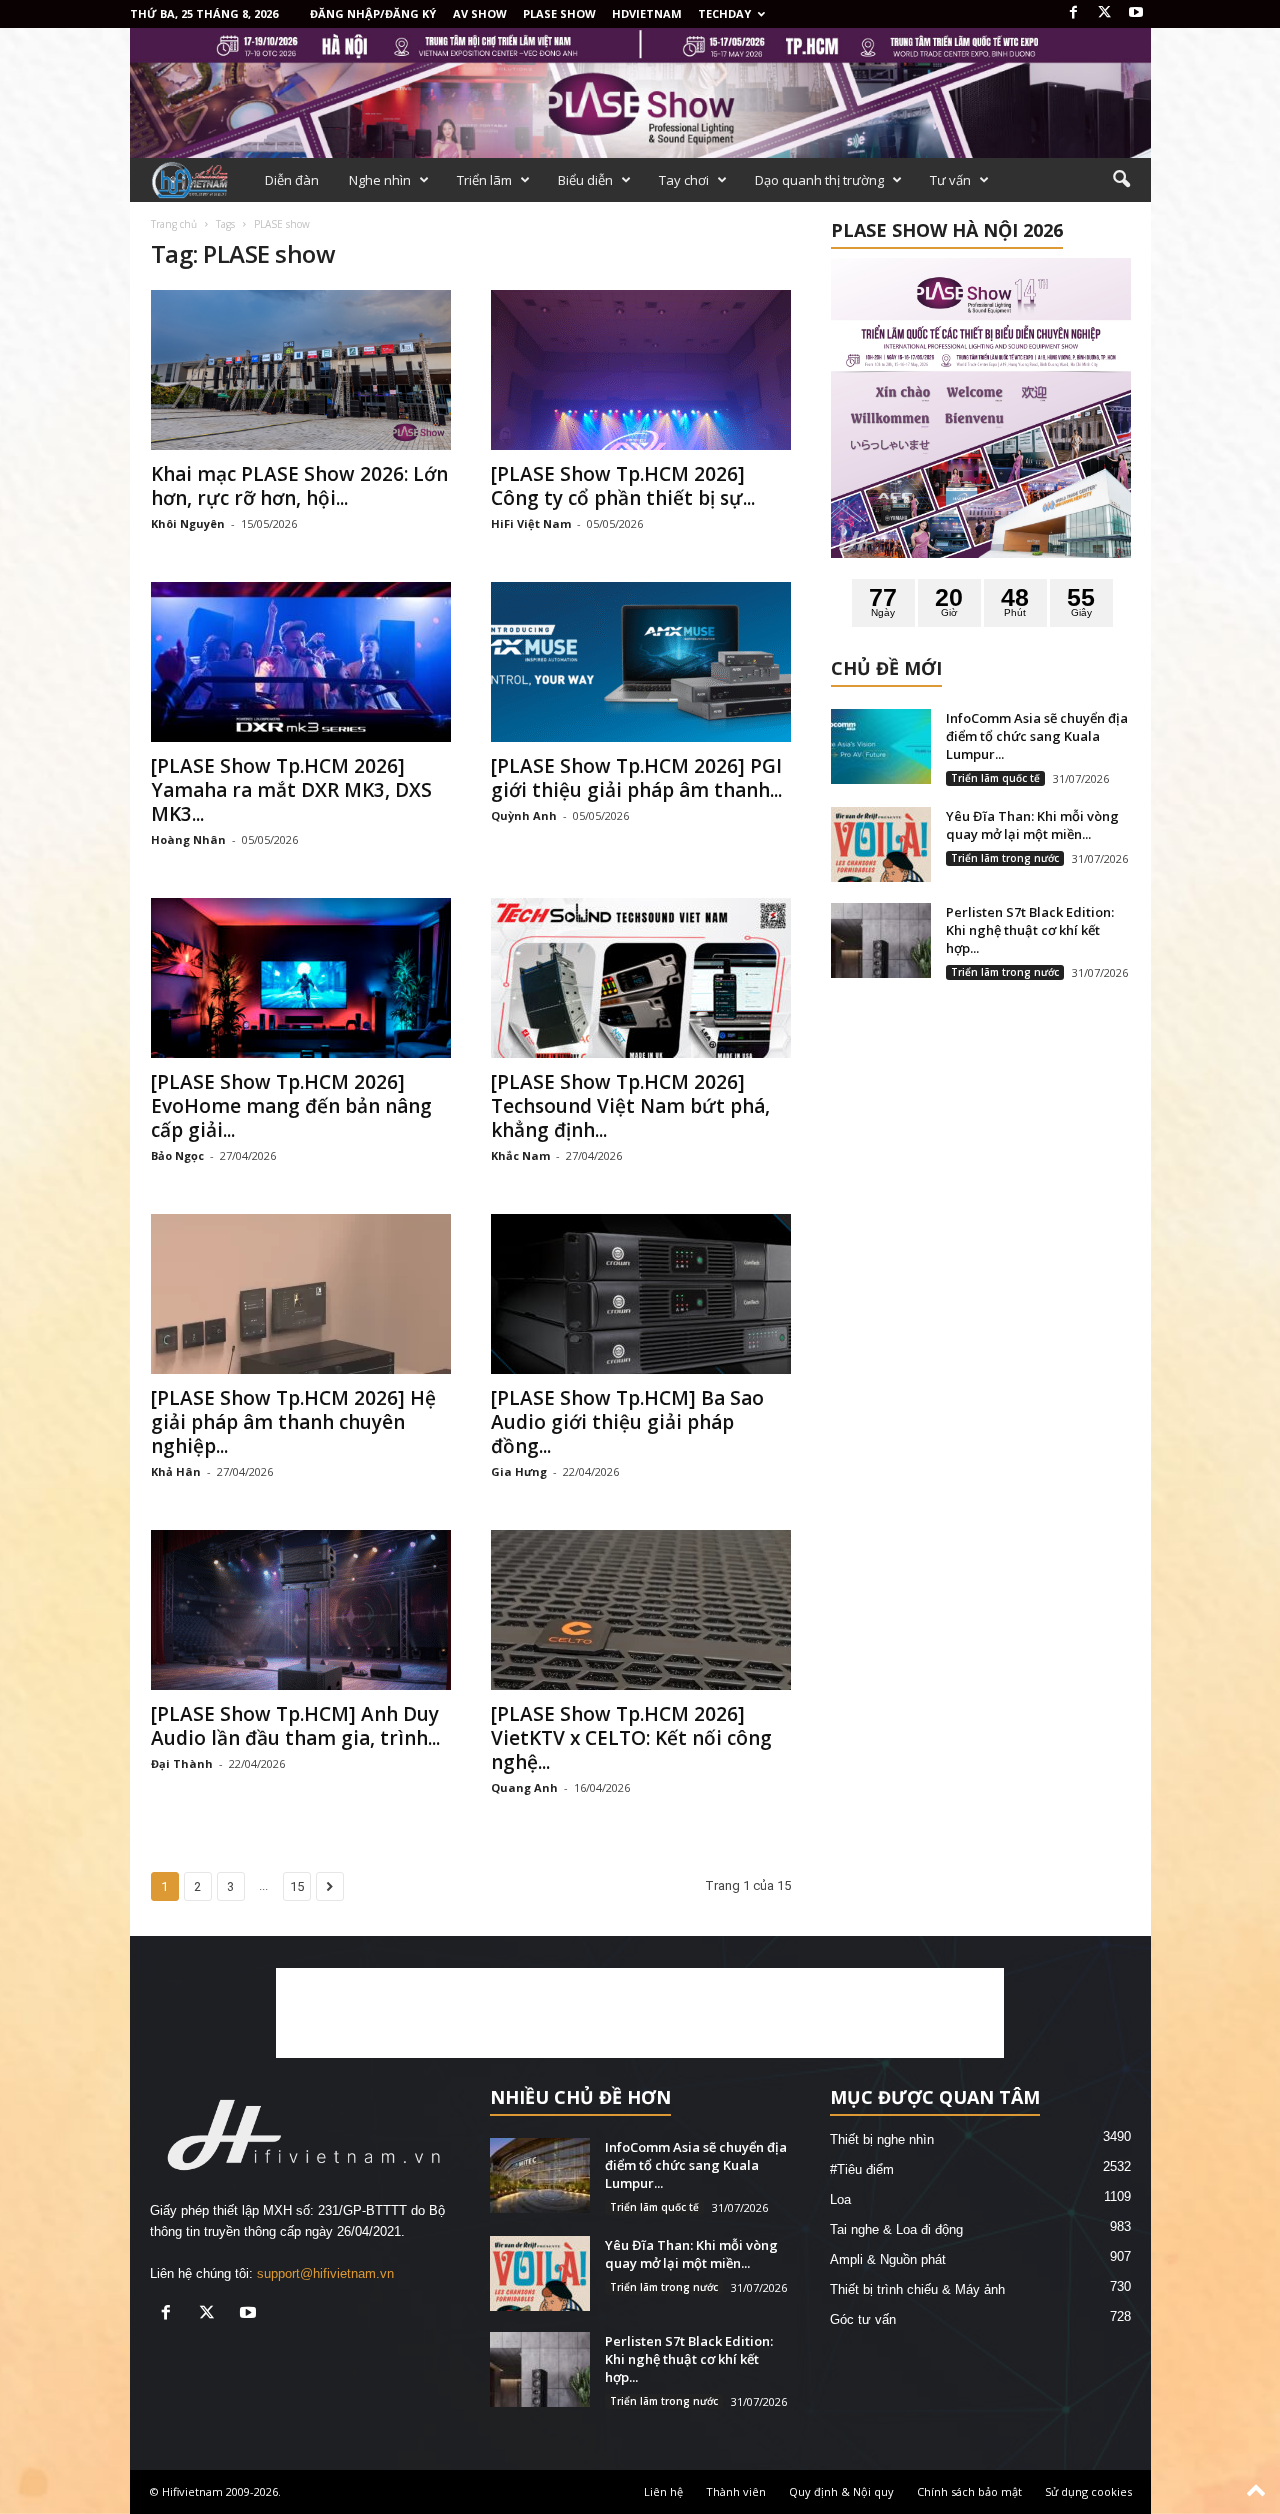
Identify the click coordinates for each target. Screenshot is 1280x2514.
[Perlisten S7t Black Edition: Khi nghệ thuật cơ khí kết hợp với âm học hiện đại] (881, 940)
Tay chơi (684, 180)
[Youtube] (1136, 13)
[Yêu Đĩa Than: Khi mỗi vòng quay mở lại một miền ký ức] (881, 844)
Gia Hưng (519, 1471)
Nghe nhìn (380, 180)
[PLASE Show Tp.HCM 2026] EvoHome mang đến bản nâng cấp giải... (291, 1106)
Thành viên (736, 2491)
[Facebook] (1074, 13)
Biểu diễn (585, 180)
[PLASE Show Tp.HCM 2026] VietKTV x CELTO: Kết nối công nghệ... (631, 1738)
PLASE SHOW (559, 13)
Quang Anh (524, 1787)
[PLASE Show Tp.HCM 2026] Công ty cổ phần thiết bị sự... (623, 486)
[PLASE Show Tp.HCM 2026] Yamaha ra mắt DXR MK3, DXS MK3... (291, 790)
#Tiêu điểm (862, 2169)
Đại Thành (182, 1763)
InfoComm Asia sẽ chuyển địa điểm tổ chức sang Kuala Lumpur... (1037, 736)
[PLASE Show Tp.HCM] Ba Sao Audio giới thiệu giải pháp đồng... (627, 1422)
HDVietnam (647, 13)
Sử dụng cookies (1088, 2491)
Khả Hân (176, 1471)
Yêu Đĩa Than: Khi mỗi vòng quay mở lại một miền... (1032, 825)
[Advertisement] (640, 2013)
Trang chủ (174, 224)
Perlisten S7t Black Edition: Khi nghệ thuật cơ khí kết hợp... (1030, 930)
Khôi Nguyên (188, 523)
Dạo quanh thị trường (819, 180)
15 (297, 1886)
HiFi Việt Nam (531, 523)
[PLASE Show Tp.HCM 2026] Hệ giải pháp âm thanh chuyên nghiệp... (293, 1422)
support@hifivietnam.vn (325, 2273)
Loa (840, 2199)
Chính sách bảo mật (969, 2491)
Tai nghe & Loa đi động (896, 2229)
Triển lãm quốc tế (995, 778)
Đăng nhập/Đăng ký (373, 13)
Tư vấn (950, 180)
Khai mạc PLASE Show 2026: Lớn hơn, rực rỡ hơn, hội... (299, 486)
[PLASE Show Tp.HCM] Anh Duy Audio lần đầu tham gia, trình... (295, 1726)
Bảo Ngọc (177, 1155)
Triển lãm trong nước (1005, 858)
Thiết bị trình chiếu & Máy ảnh (917, 2289)
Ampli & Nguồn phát (888, 2259)
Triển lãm (484, 180)
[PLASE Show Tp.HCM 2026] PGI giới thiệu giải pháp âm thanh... (636, 778)
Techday (724, 13)
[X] (1105, 13)
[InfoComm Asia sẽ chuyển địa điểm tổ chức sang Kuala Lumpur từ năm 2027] (881, 746)
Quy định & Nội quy (841, 2491)
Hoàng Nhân (188, 839)
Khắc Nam (520, 1155)
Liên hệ (663, 2491)
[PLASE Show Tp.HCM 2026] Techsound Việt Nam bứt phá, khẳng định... (630, 1106)
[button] (1121, 180)
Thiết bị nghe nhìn (882, 2139)
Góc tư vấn (863, 2319)
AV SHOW (480, 13)
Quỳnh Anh (524, 815)
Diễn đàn (292, 180)
